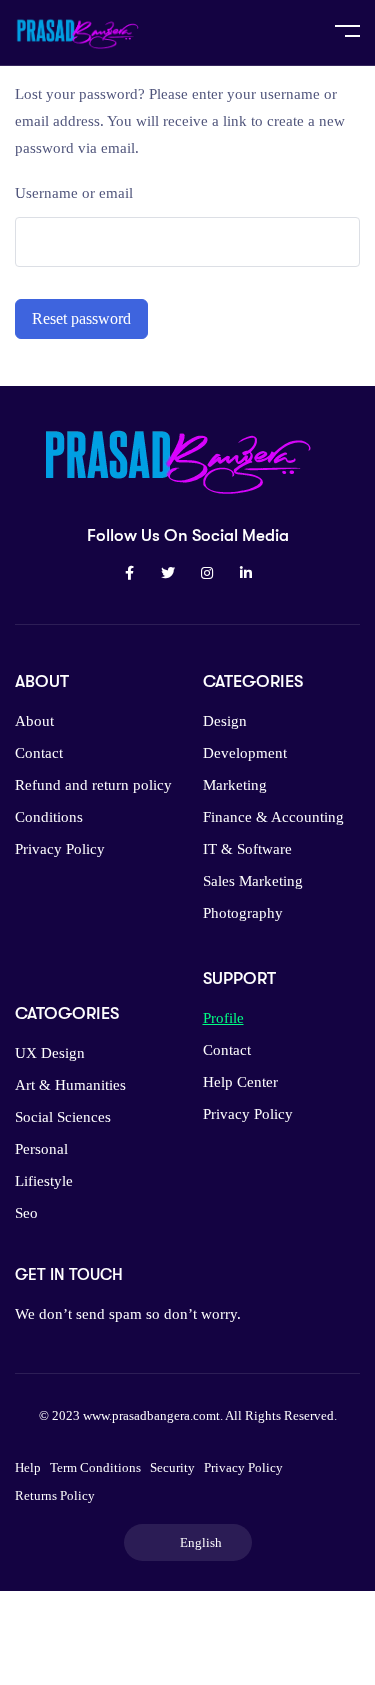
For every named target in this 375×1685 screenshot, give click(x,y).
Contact (39, 753)
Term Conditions (95, 1467)
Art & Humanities (70, 1085)
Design (225, 721)
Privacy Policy (60, 849)
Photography (243, 913)
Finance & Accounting (273, 817)
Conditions (49, 817)
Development (245, 753)
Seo (26, 1213)
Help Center (240, 1082)
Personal (41, 1149)
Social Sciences (63, 1117)
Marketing (235, 785)
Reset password (81, 318)
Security (172, 1467)
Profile (223, 1018)
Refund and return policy (93, 785)
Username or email (74, 193)
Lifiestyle (44, 1181)
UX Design (50, 1053)
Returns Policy (55, 1495)
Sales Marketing (253, 881)
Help (28, 1467)
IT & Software (247, 849)
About (34, 721)
